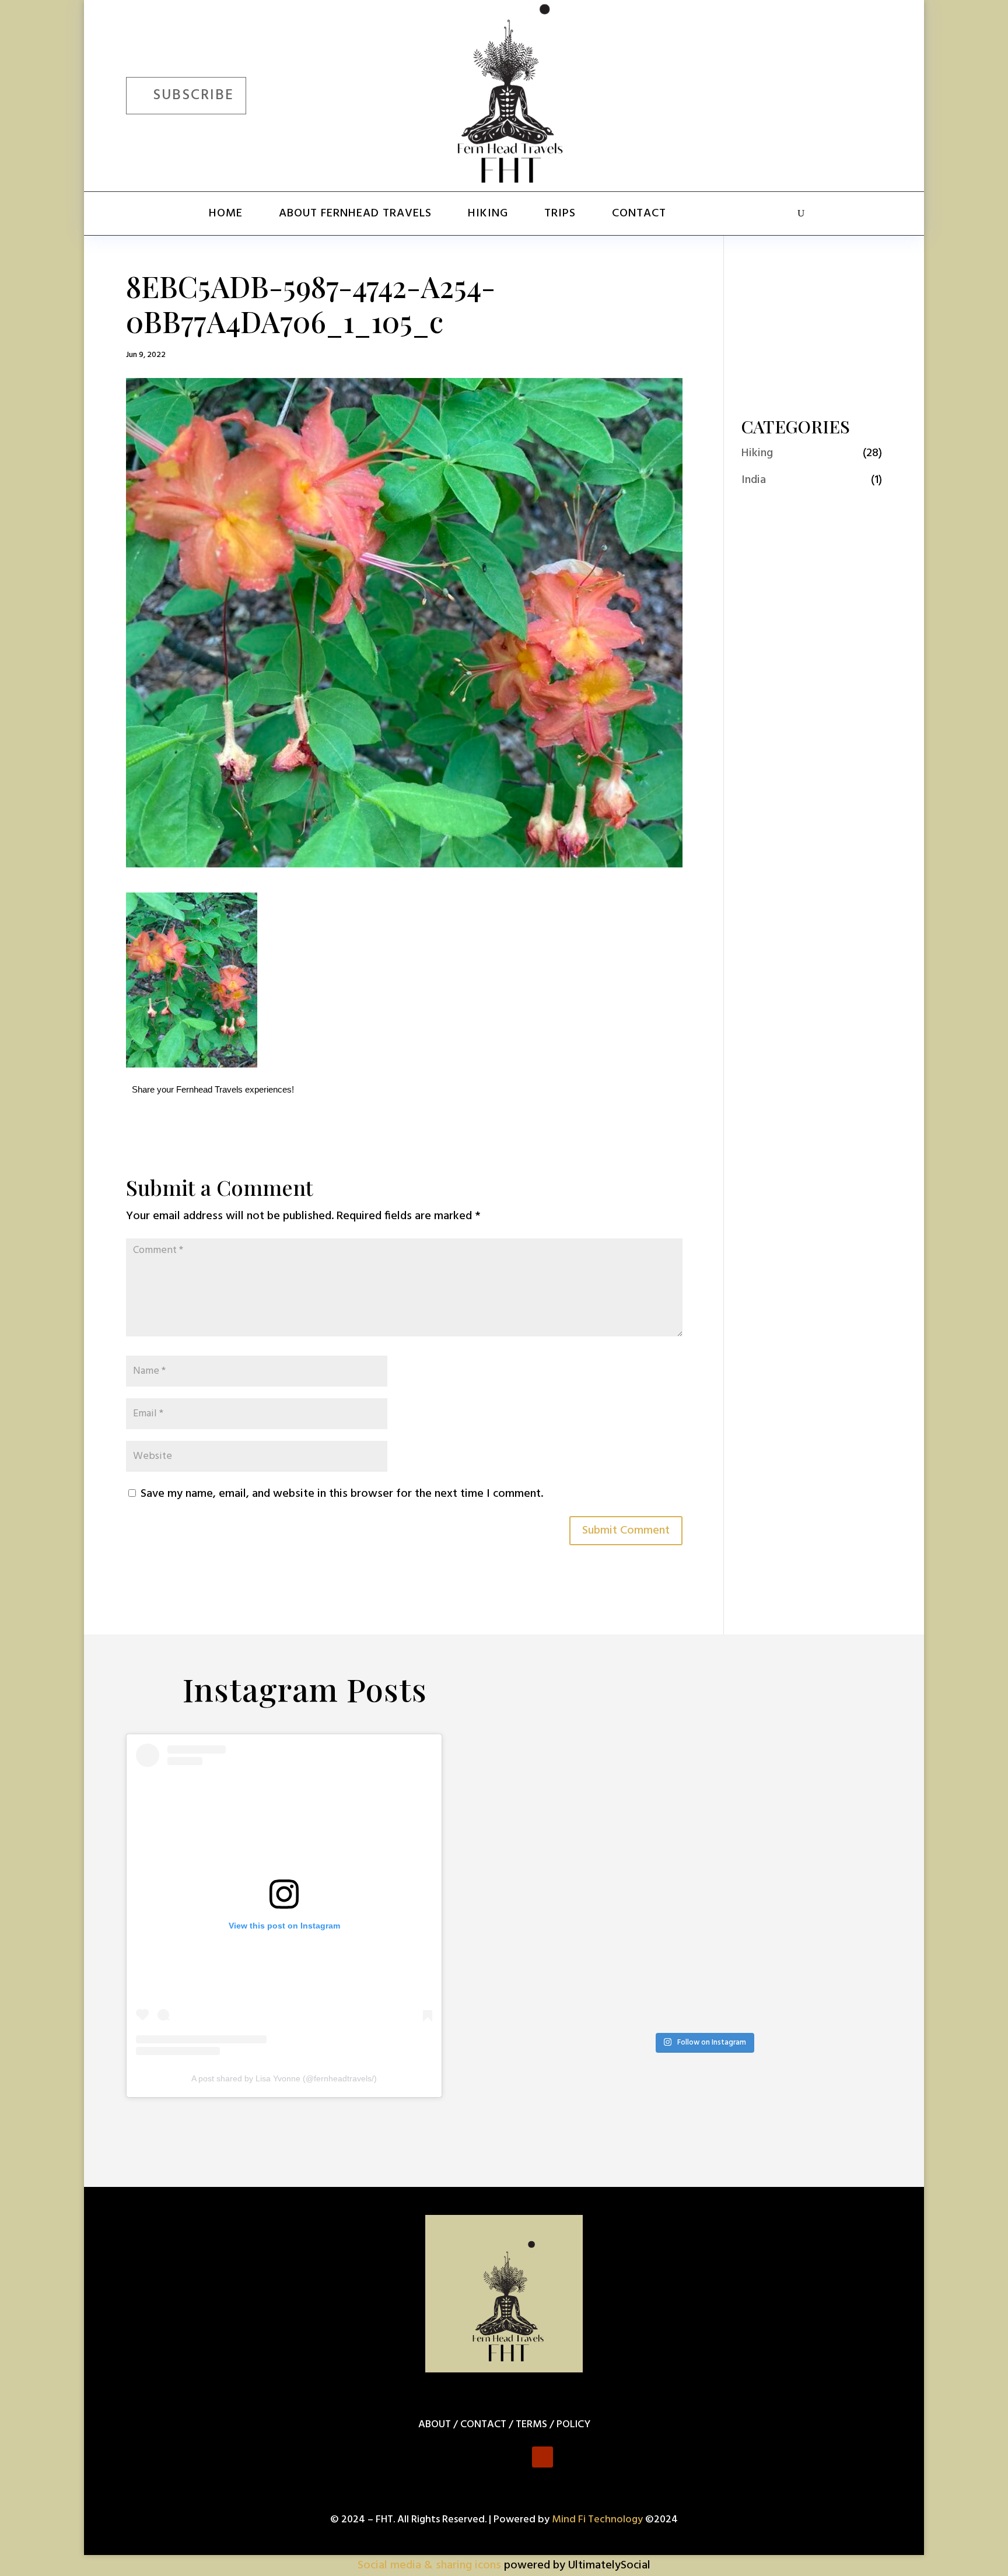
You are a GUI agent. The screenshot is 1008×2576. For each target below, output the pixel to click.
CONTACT (483, 2425)
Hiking (488, 213)
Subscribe (193, 96)
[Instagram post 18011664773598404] (839, 1946)
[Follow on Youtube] (864, 93)
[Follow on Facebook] (763, 93)
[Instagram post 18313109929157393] (749, 1893)
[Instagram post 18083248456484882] (839, 1839)
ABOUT (435, 2425)
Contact (639, 213)
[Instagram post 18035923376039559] (658, 1839)
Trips (560, 213)
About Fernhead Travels (355, 213)
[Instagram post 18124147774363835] (568, 1946)
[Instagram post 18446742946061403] (568, 1893)
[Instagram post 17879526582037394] (749, 1946)
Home (226, 213)
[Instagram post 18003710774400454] (749, 1839)
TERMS (531, 2425)
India (754, 480)
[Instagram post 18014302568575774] (658, 1786)
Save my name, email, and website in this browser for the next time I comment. (342, 1494)
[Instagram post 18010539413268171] (568, 2000)
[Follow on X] (797, 93)
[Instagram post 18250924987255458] (568, 1786)
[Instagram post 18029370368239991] (749, 1786)
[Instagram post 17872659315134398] (839, 1893)
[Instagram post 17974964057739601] (839, 1786)
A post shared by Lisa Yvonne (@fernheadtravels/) (284, 2078)
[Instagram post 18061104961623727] (568, 1839)
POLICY (573, 2425)
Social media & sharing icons (431, 2565)
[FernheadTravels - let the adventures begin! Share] (658, 2000)
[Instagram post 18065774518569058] (658, 1893)
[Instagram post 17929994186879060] (658, 1946)
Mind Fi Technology (597, 2520)
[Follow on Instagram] (831, 93)
